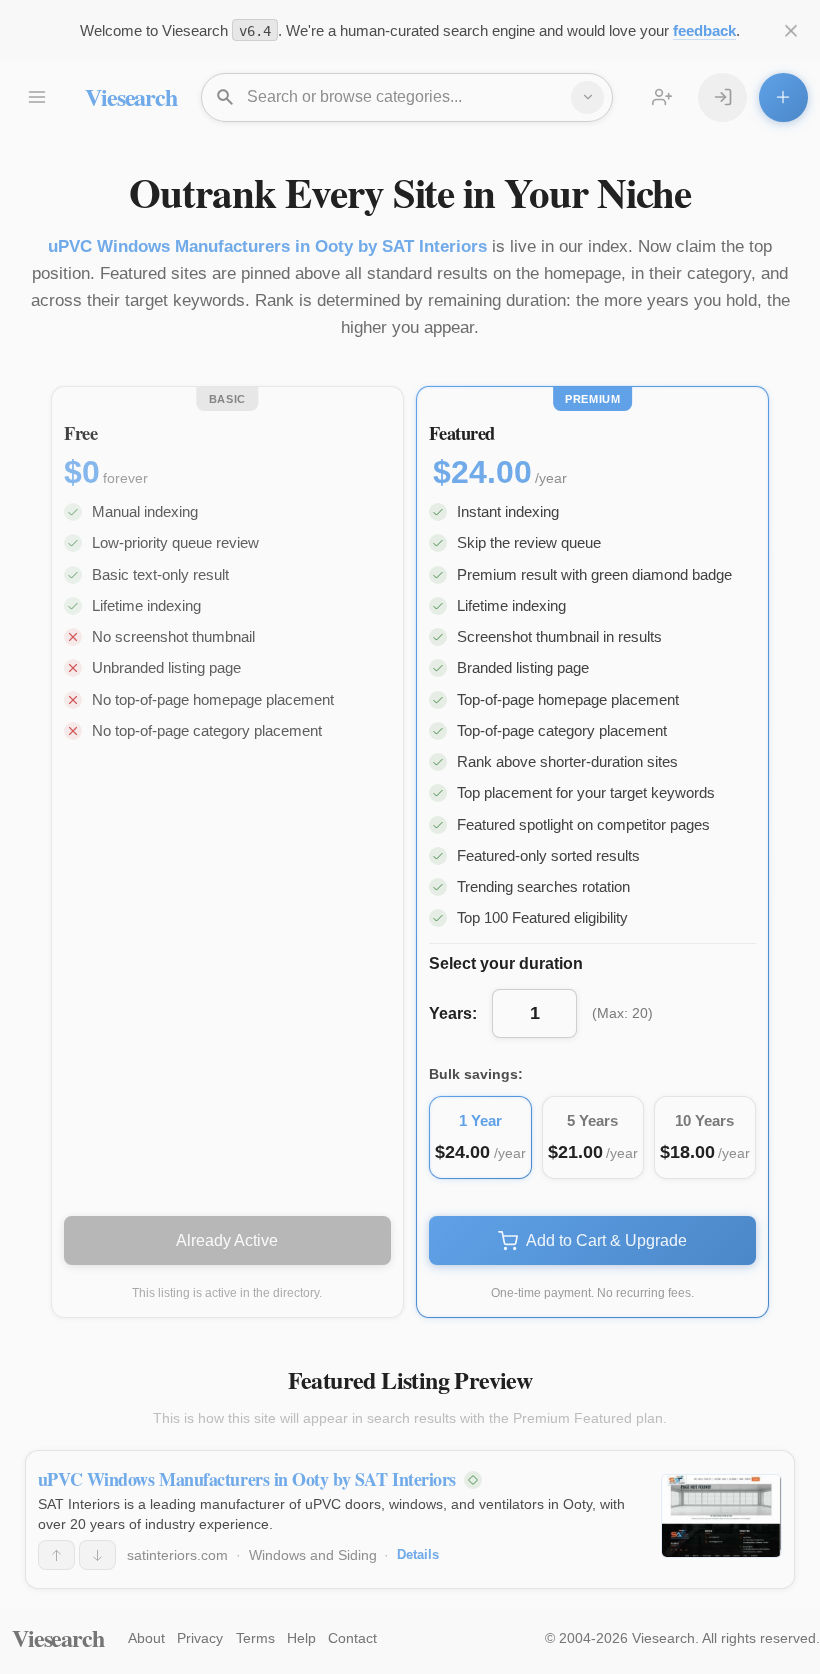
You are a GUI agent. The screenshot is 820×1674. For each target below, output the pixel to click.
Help (301, 1638)
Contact (352, 1638)
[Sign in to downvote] (97, 1555)
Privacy (200, 1638)
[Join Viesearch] (662, 97)
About (146, 1638)
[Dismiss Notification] (791, 30)
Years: (453, 1013)
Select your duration (506, 963)
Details (418, 1554)
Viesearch (130, 96)
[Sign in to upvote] (56, 1555)
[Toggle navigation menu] (36, 97)
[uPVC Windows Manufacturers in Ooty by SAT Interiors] (721, 1516)
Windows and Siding (313, 1555)
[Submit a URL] (783, 97)
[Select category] (587, 97)
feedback (704, 30)
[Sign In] (722, 97)
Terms (255, 1638)
